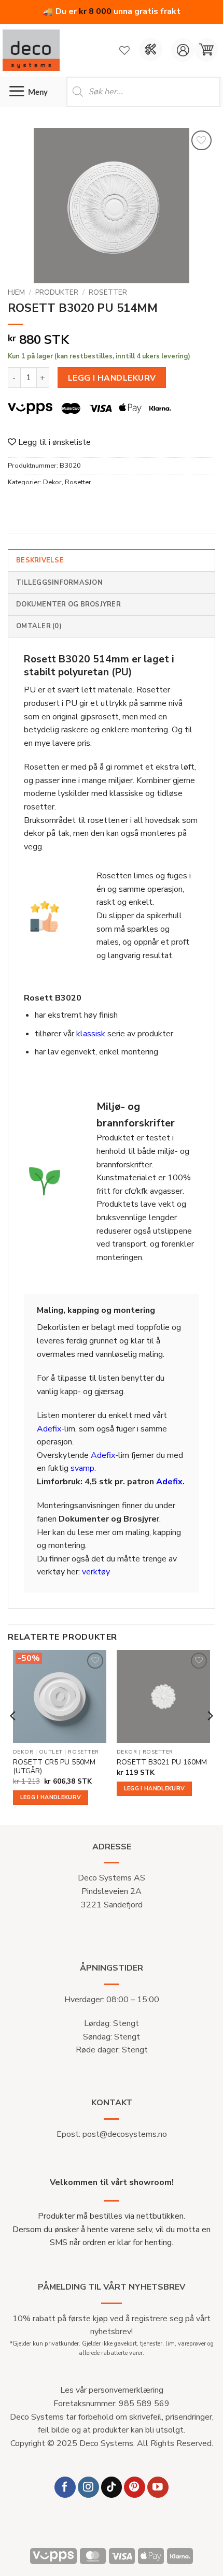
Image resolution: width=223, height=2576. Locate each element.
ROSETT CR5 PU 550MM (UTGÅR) (54, 1767)
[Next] (210, 1736)
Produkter (57, 292)
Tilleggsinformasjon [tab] (59, 583)
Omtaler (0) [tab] (39, 626)
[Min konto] (183, 50)
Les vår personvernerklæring (112, 2390)
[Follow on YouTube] (158, 2487)
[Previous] (13, 1736)
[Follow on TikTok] (112, 2487)
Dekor (52, 482)
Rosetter (108, 292)
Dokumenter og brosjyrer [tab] (68, 604)
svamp (82, 1468)
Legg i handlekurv (112, 378)
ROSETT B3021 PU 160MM (162, 1762)
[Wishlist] (124, 50)
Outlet (51, 1752)
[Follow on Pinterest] (135, 2487)
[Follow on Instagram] (88, 2487)
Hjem (16, 292)
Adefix (49, 1429)
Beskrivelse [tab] (40, 560)
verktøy (96, 1572)
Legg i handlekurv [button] (51, 1797)
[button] (206, 50)
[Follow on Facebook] (65, 2487)
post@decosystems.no (125, 2134)
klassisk (91, 1034)
